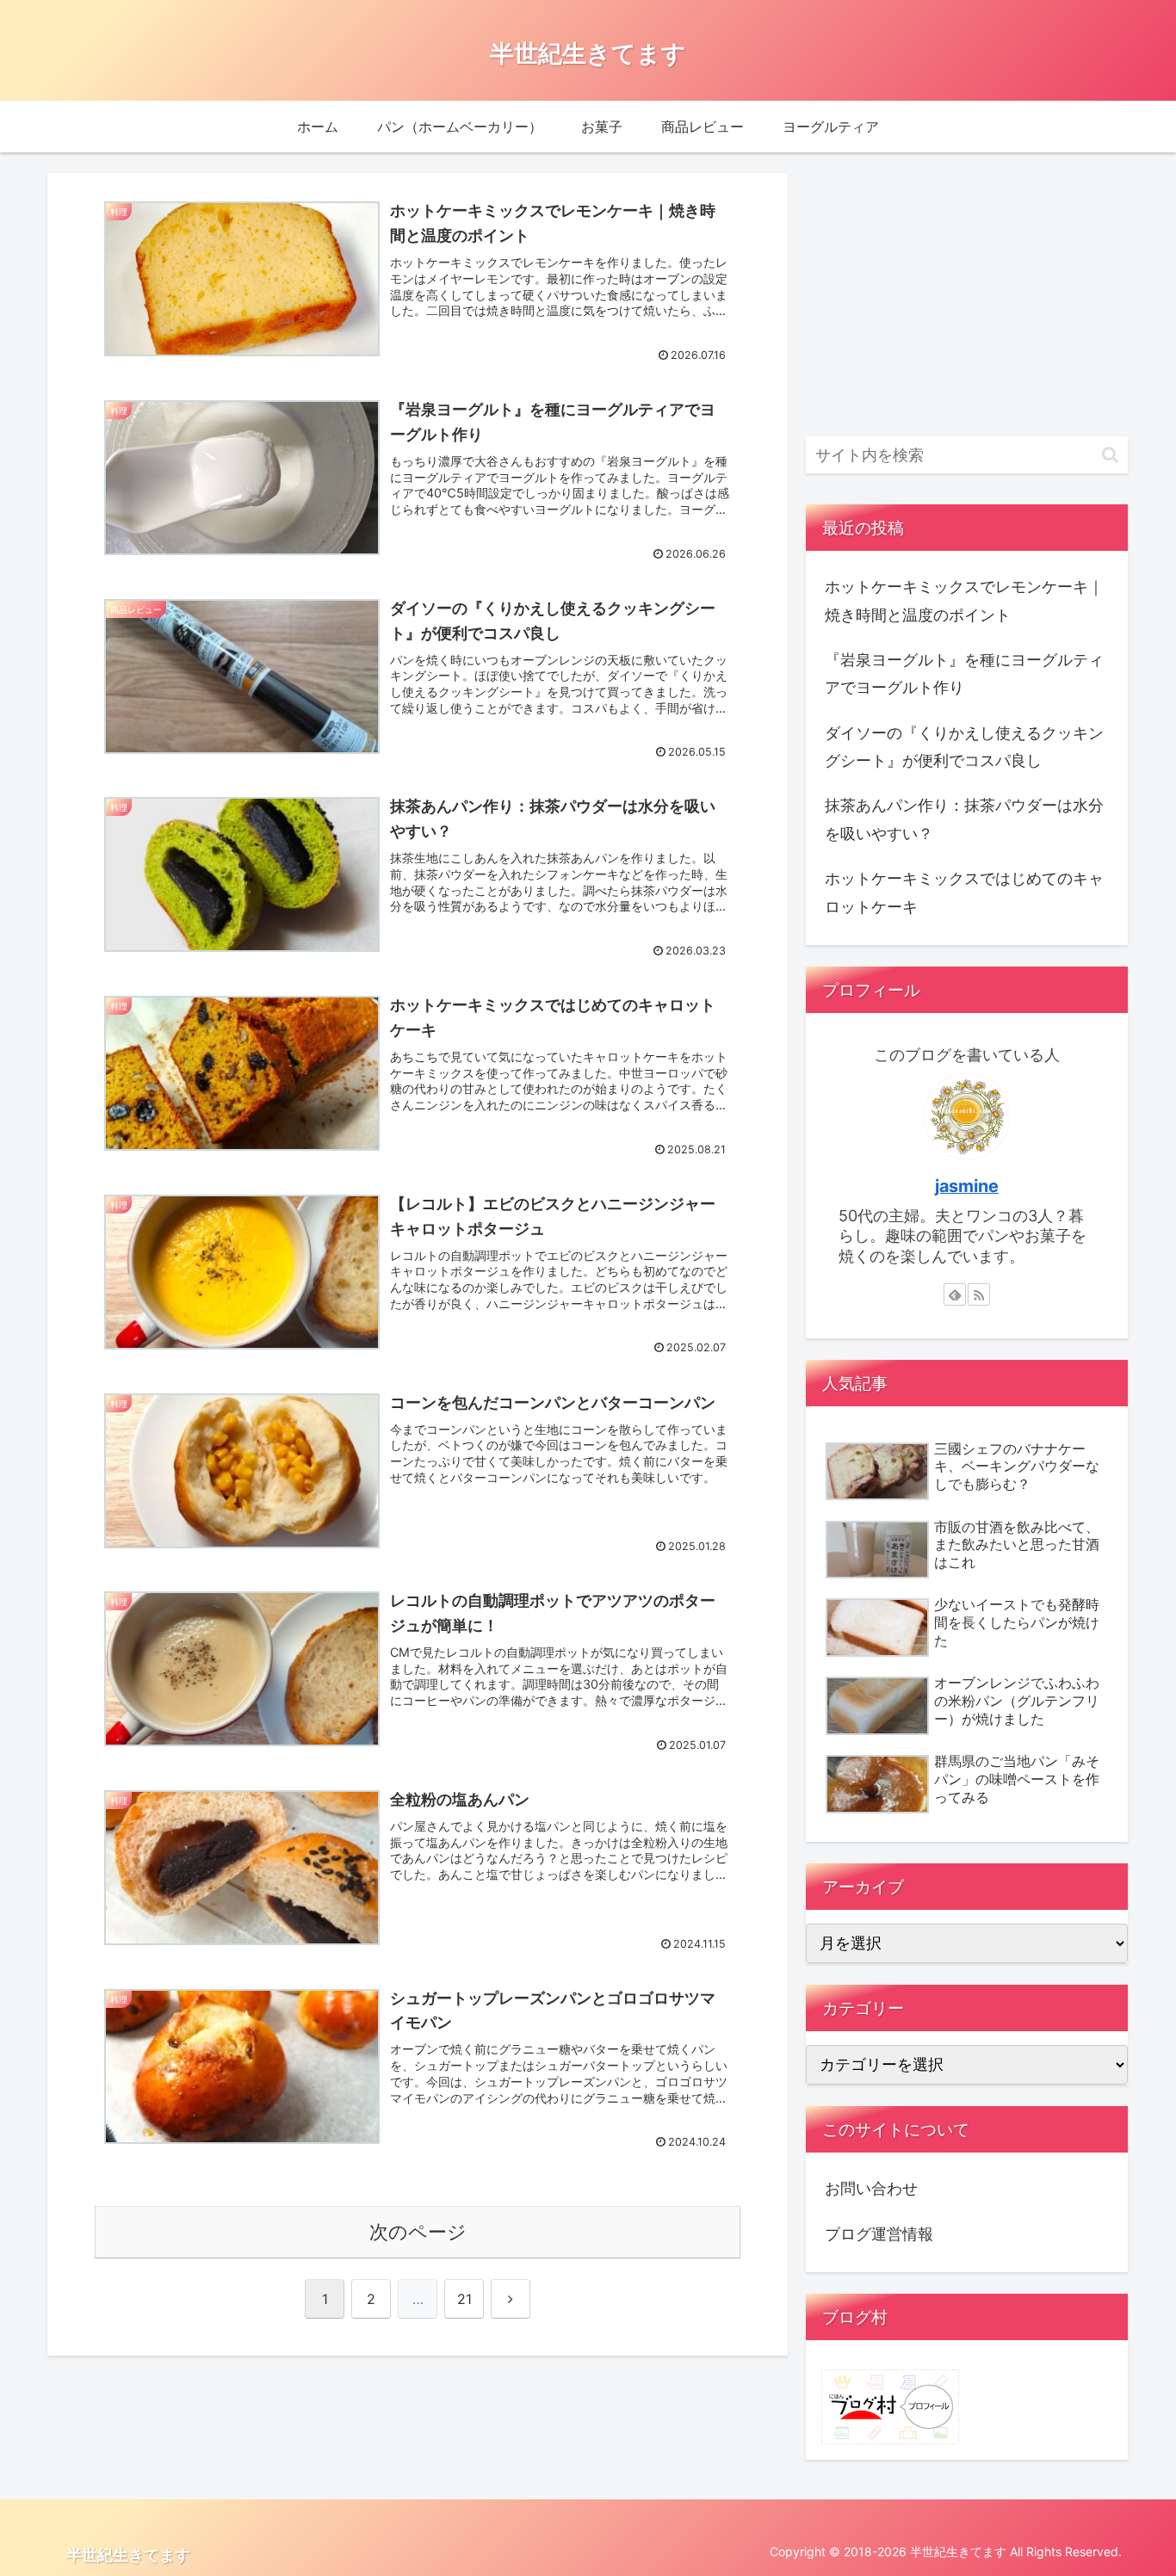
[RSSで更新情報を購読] (979, 1294)
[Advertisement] (967, 294)
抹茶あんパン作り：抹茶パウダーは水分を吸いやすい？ (964, 819)
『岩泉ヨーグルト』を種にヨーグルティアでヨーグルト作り (964, 673)
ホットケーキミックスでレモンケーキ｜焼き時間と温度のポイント (964, 600)
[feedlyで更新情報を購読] (955, 1294)
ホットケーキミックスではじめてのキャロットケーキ (964, 892)
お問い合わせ (871, 2188)
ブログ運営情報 (879, 2233)
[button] (1110, 455)
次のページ (418, 2232)
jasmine (967, 1186)
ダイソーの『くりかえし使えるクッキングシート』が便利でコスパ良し (964, 747)
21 (464, 2299)
